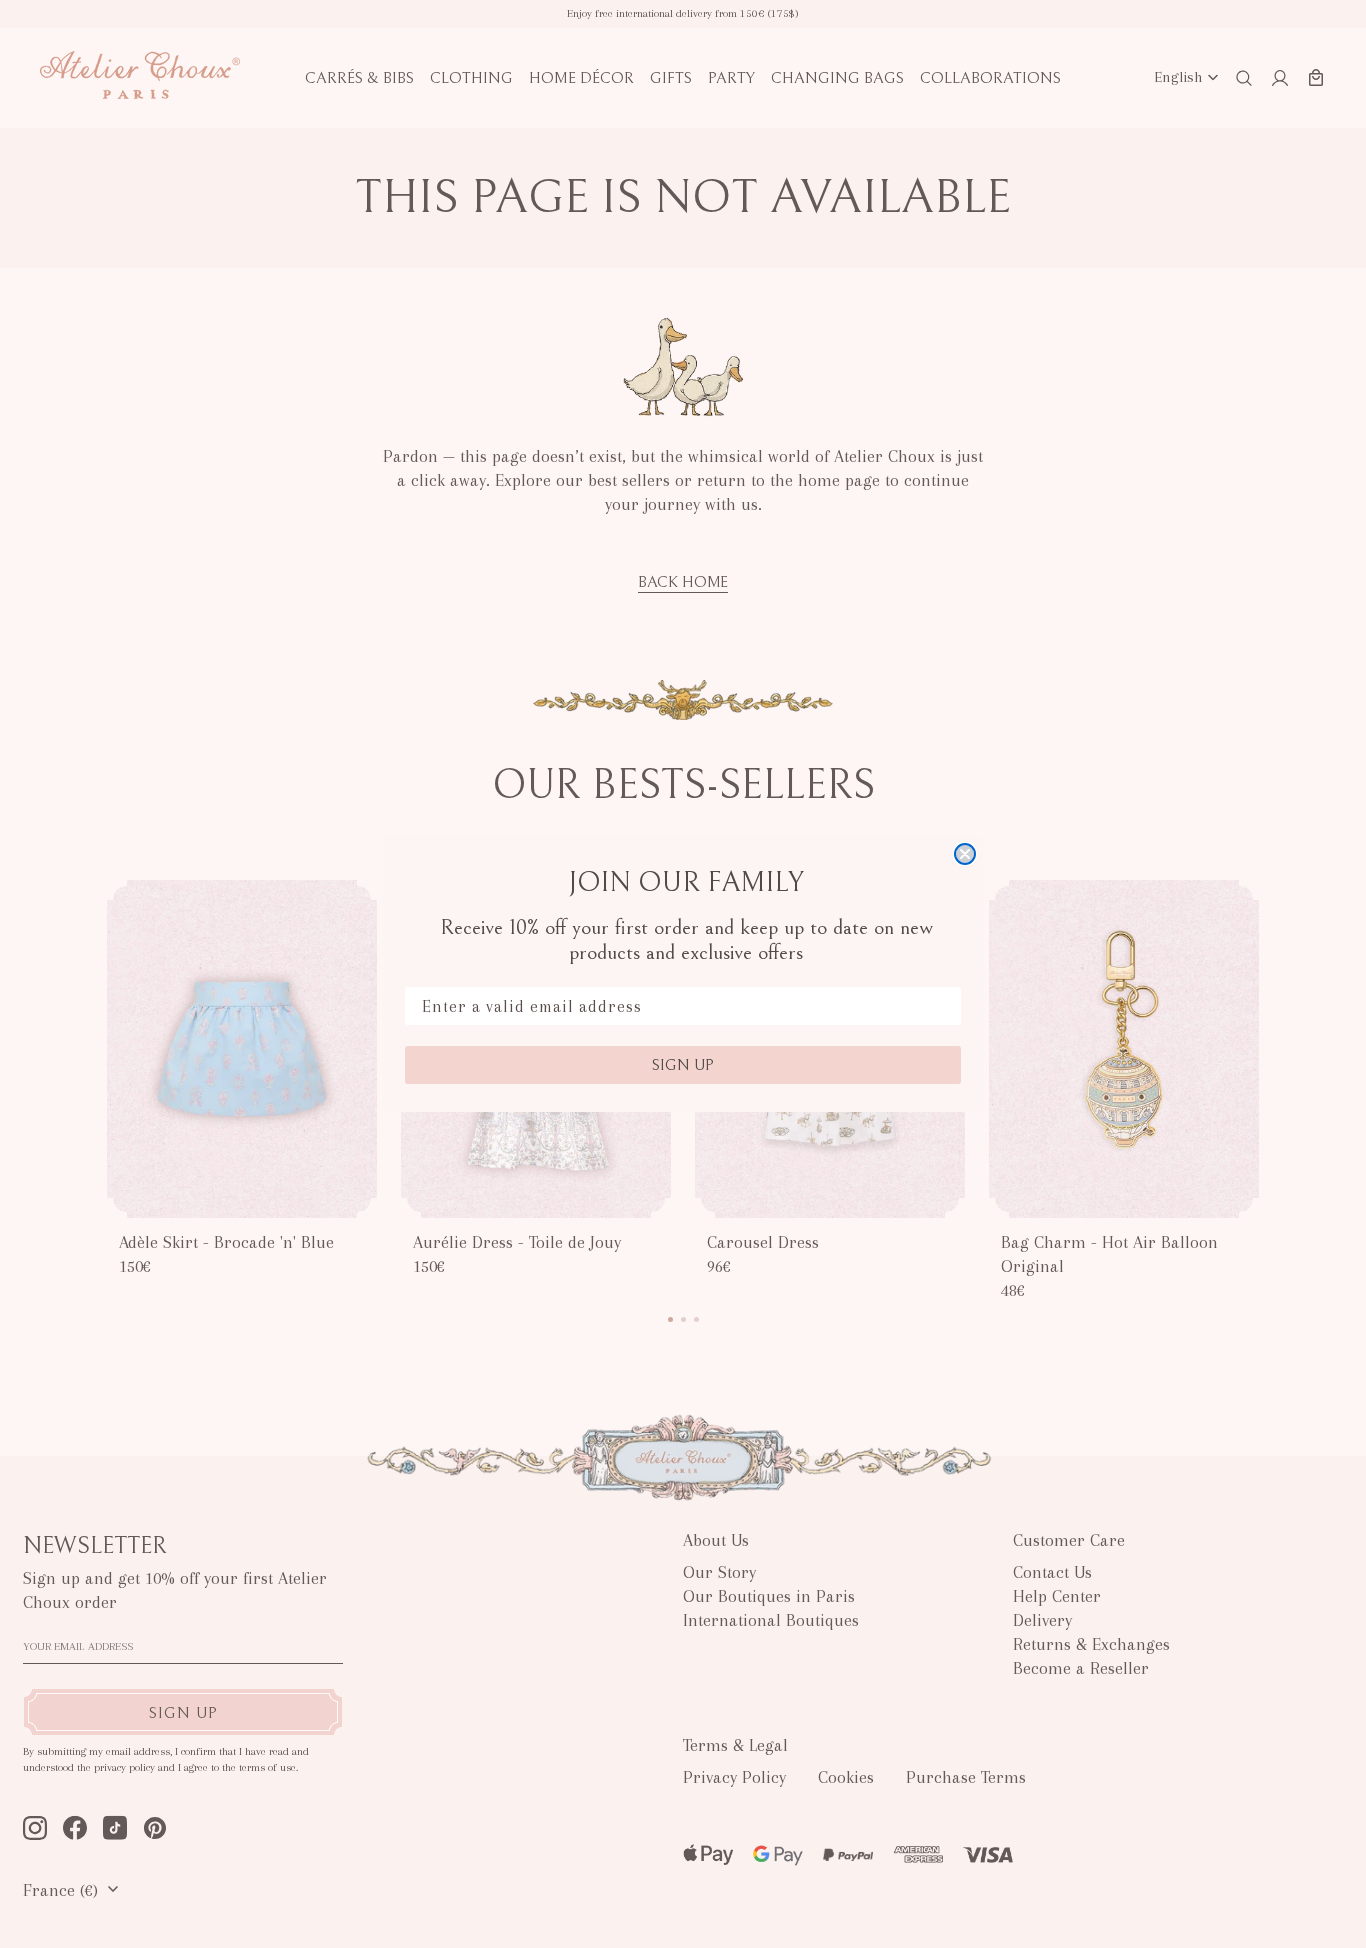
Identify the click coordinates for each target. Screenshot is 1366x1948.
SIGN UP (683, 1065)
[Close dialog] (965, 854)
